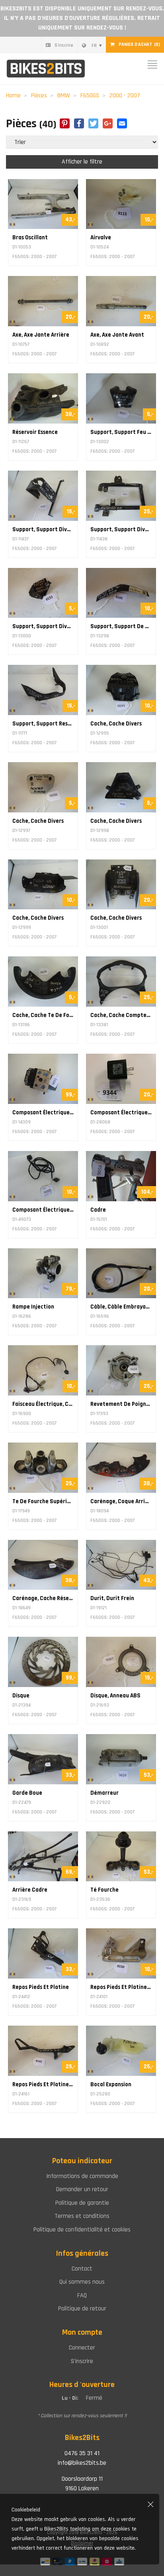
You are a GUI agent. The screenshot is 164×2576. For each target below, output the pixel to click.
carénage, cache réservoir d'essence (43, 1598)
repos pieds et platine (41, 1987)
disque (21, 1696)
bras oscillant (30, 237)
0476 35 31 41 (82, 2453)
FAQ (82, 2295)
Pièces (39, 96)
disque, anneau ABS (115, 1696)
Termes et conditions (82, 2216)
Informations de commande (82, 2176)
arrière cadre (30, 1890)
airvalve (101, 237)
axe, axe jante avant (117, 335)
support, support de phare (121, 626)
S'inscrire (64, 45)
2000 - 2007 (125, 96)
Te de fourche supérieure (43, 1501)
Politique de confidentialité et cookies (82, 2230)
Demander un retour (82, 2189)
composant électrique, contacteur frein (43, 1210)
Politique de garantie (82, 2203)
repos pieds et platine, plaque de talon (121, 1987)
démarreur (104, 1793)
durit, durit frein (112, 1598)
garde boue (27, 1793)
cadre (98, 1210)
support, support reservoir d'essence (43, 724)
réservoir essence (35, 432)
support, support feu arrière (121, 432)
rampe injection (33, 1307)
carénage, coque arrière (121, 1501)
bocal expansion (111, 2084)
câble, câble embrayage (121, 1307)
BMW (64, 96)
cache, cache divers (116, 724)
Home (13, 96)
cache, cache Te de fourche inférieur (43, 1015)
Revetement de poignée (121, 1404)
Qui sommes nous (82, 2282)
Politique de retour (82, 2309)
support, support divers (43, 529)
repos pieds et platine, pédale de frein (43, 2084)
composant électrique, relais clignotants (121, 1113)
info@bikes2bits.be (82, 2463)
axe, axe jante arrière (41, 335)
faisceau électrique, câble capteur (43, 1404)
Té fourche (104, 1890)
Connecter (82, 2348)
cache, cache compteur (121, 1015)
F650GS (90, 96)
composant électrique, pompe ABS (43, 1113)
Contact (82, 2269)
